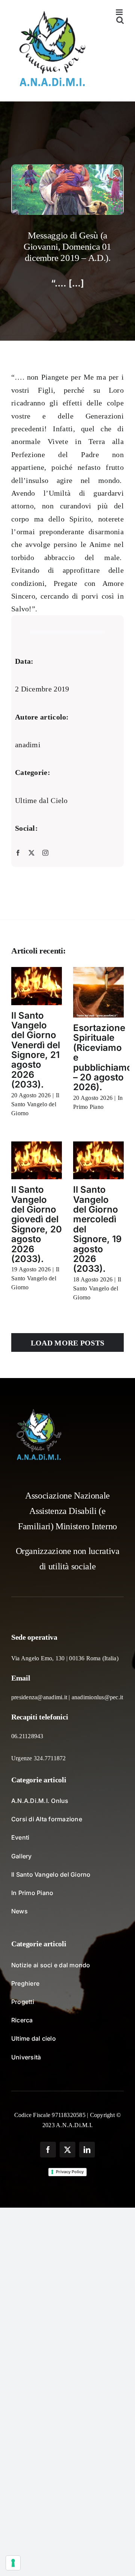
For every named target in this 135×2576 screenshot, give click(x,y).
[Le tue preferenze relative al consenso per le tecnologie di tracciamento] (13, 2563)
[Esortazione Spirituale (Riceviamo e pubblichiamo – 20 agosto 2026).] (98, 992)
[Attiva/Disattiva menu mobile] (120, 12)
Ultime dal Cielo (41, 800)
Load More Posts (68, 1343)
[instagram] (45, 852)
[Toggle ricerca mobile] (120, 20)
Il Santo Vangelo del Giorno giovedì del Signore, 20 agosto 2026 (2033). (37, 1224)
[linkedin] (87, 2150)
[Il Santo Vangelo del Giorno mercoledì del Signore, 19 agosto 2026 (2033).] (98, 1161)
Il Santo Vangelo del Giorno (35, 1104)
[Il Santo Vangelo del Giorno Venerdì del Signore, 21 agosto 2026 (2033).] (37, 986)
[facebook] (18, 852)
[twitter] (31, 852)
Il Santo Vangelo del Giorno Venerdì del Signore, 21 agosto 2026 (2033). (36, 1050)
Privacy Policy (70, 2172)
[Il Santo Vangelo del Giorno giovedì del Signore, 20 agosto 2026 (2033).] (37, 1161)
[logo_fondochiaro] (39, 1412)
